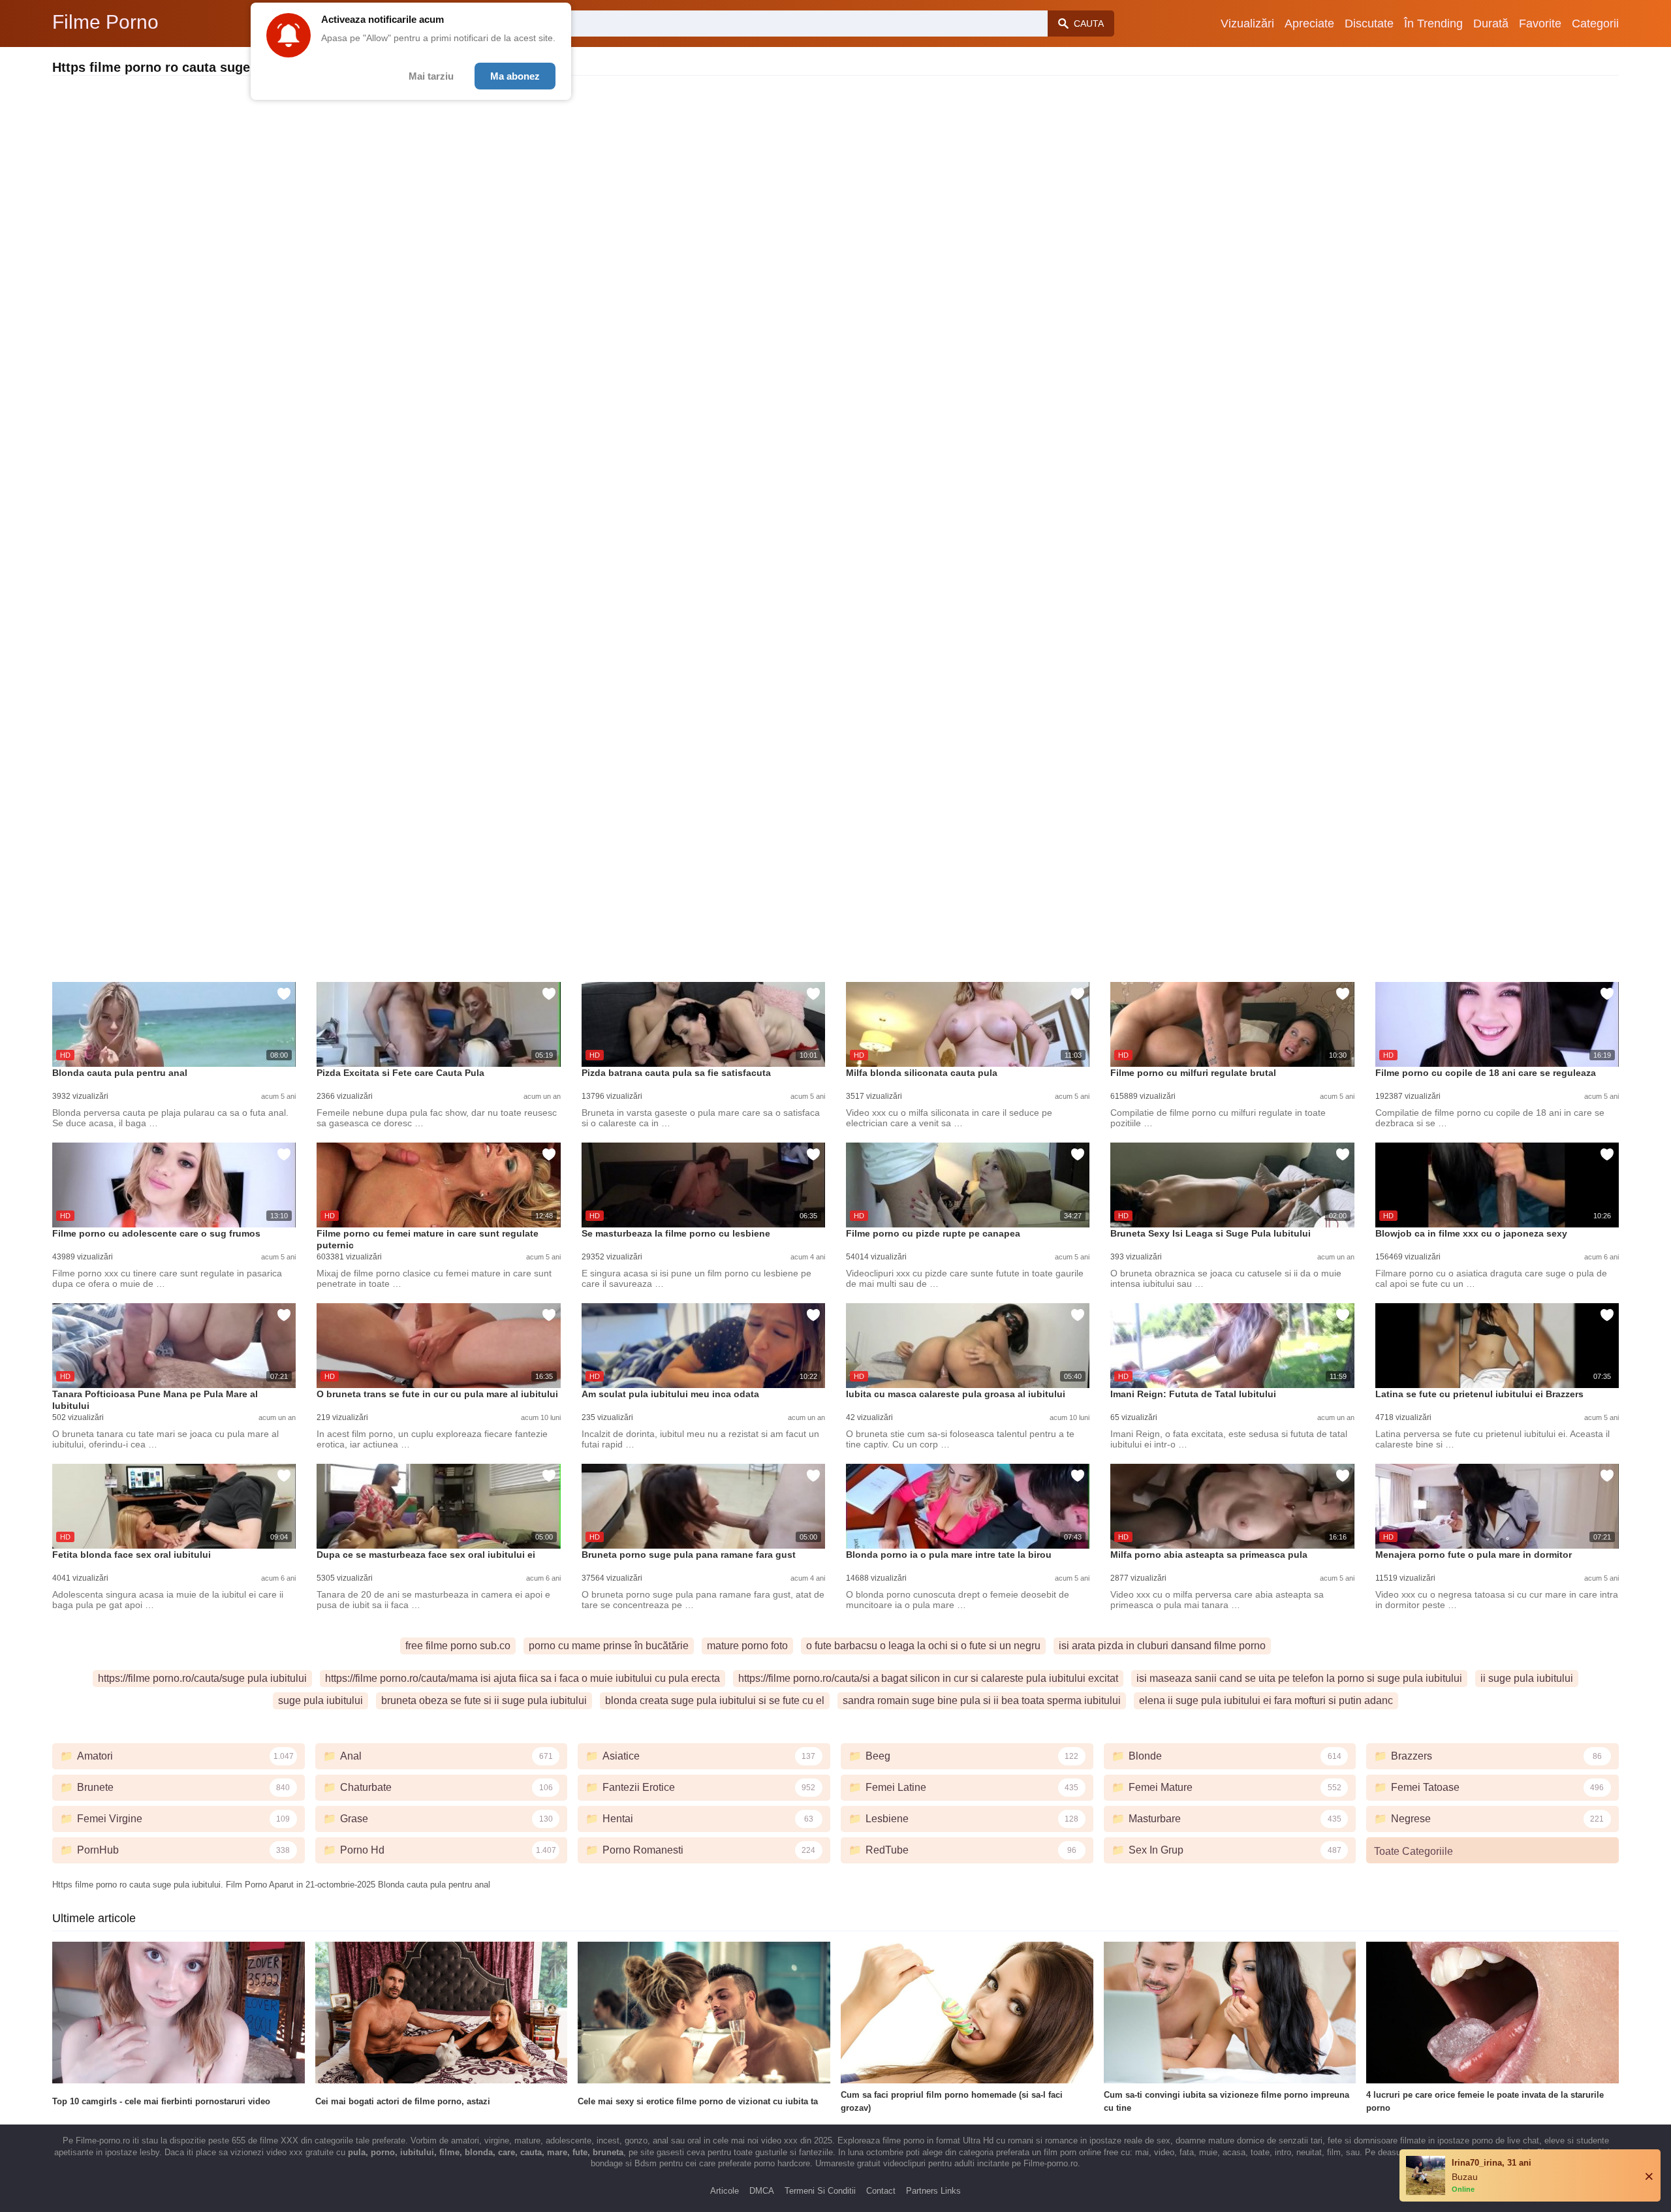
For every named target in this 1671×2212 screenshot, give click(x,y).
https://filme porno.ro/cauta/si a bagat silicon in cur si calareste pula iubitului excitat (928, 1678)
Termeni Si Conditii (820, 2191)
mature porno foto (747, 1646)
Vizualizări (1247, 24)
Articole (725, 2191)
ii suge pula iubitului (1527, 1678)
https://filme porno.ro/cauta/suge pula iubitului (202, 1678)
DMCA (762, 2191)
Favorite (1540, 24)
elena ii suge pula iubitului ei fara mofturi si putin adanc (1266, 1700)
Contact (881, 2191)
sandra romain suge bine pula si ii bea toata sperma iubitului (982, 1700)
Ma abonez (515, 76)
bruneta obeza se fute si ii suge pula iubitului (484, 1700)
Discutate (1369, 24)
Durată (1491, 24)
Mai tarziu (431, 76)
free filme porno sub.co (458, 1646)
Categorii (1595, 24)
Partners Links (933, 2191)
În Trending (1433, 24)
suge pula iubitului (320, 1700)
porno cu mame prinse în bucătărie (609, 1646)
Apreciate (1309, 24)
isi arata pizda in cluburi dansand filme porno (1162, 1646)
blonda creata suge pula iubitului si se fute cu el (715, 1700)
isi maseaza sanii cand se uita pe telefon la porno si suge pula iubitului (1299, 1678)
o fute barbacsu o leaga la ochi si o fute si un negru (923, 1646)
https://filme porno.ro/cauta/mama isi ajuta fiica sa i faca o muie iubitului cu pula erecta (523, 1678)
